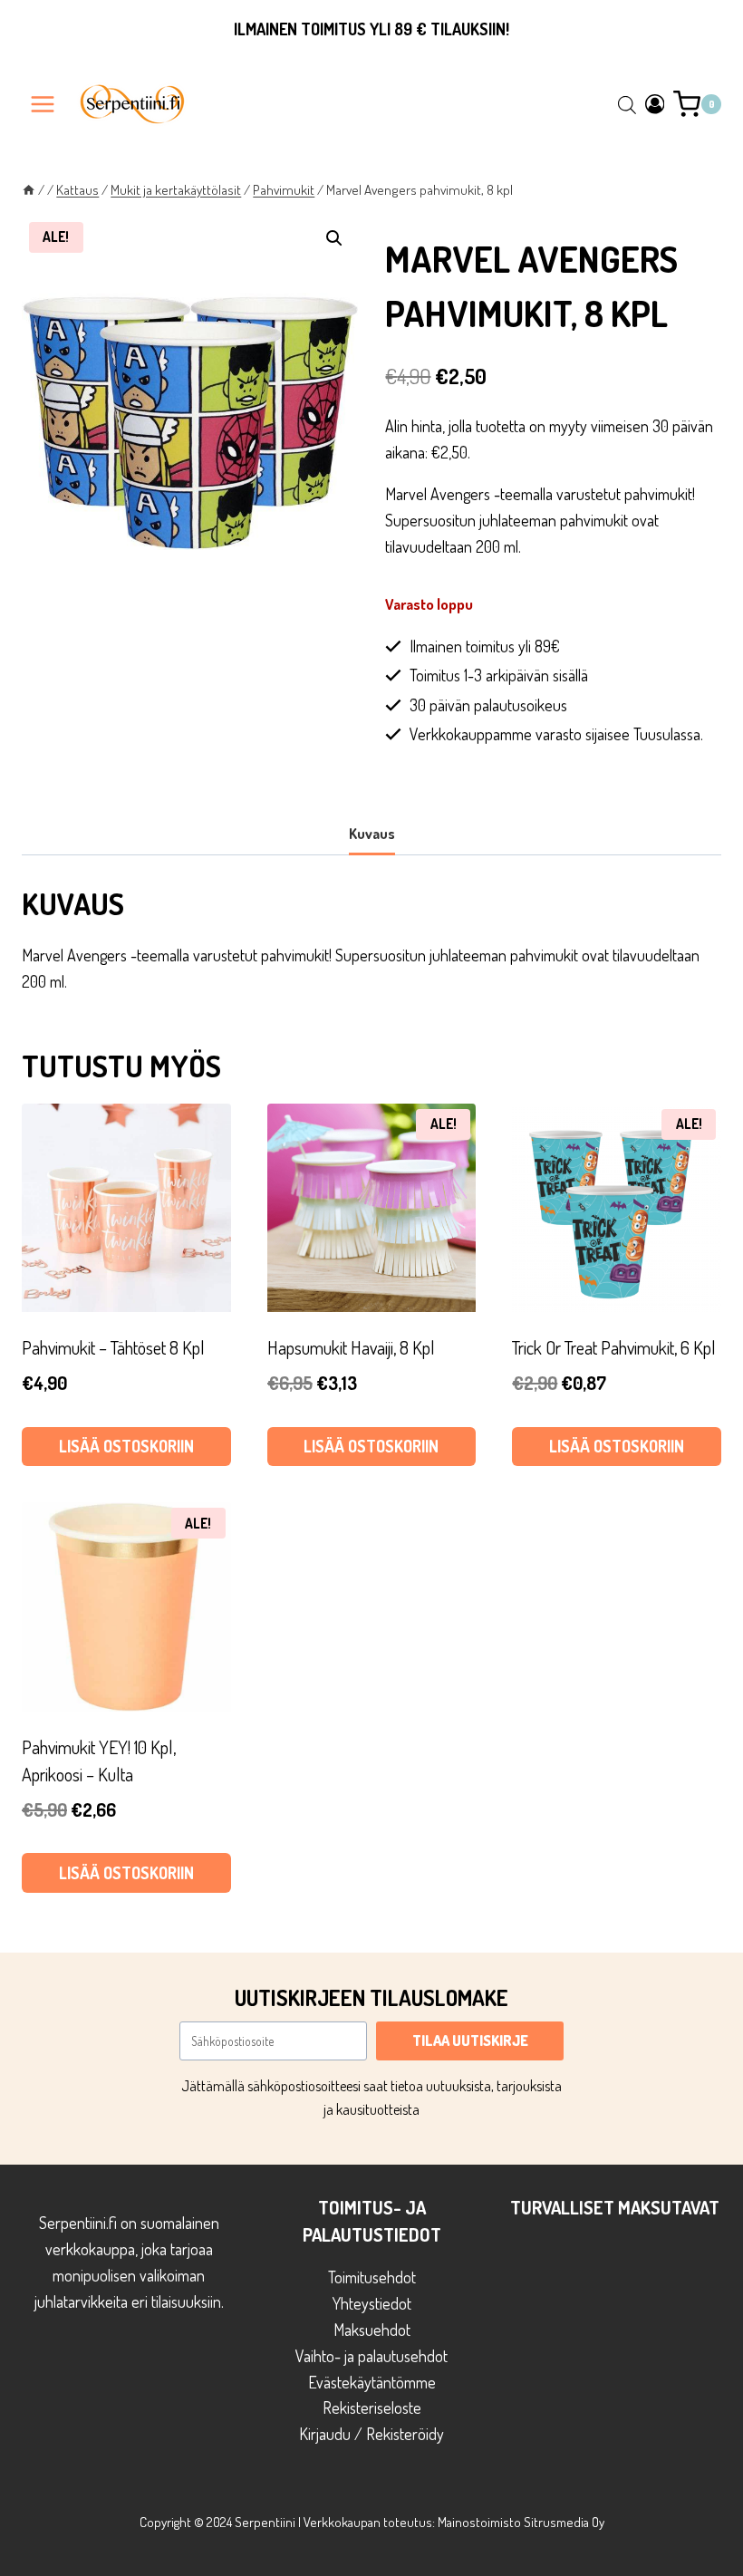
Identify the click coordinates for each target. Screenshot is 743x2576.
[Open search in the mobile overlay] (627, 104)
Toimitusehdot (372, 2277)
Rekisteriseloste (372, 2407)
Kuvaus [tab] (372, 833)
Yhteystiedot (372, 2303)
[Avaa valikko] (43, 104)
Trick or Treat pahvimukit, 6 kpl (614, 1347)
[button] (334, 238)
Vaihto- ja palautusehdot (371, 2356)
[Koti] (29, 189)
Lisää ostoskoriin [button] (126, 1446)
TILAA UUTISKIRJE (470, 2041)
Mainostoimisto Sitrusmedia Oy (521, 2522)
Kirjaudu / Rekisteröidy (371, 2434)
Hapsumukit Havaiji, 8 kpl (351, 1347)
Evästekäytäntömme (372, 2382)
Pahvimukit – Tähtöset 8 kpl (113, 1347)
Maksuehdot (372, 2330)
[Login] (655, 104)
